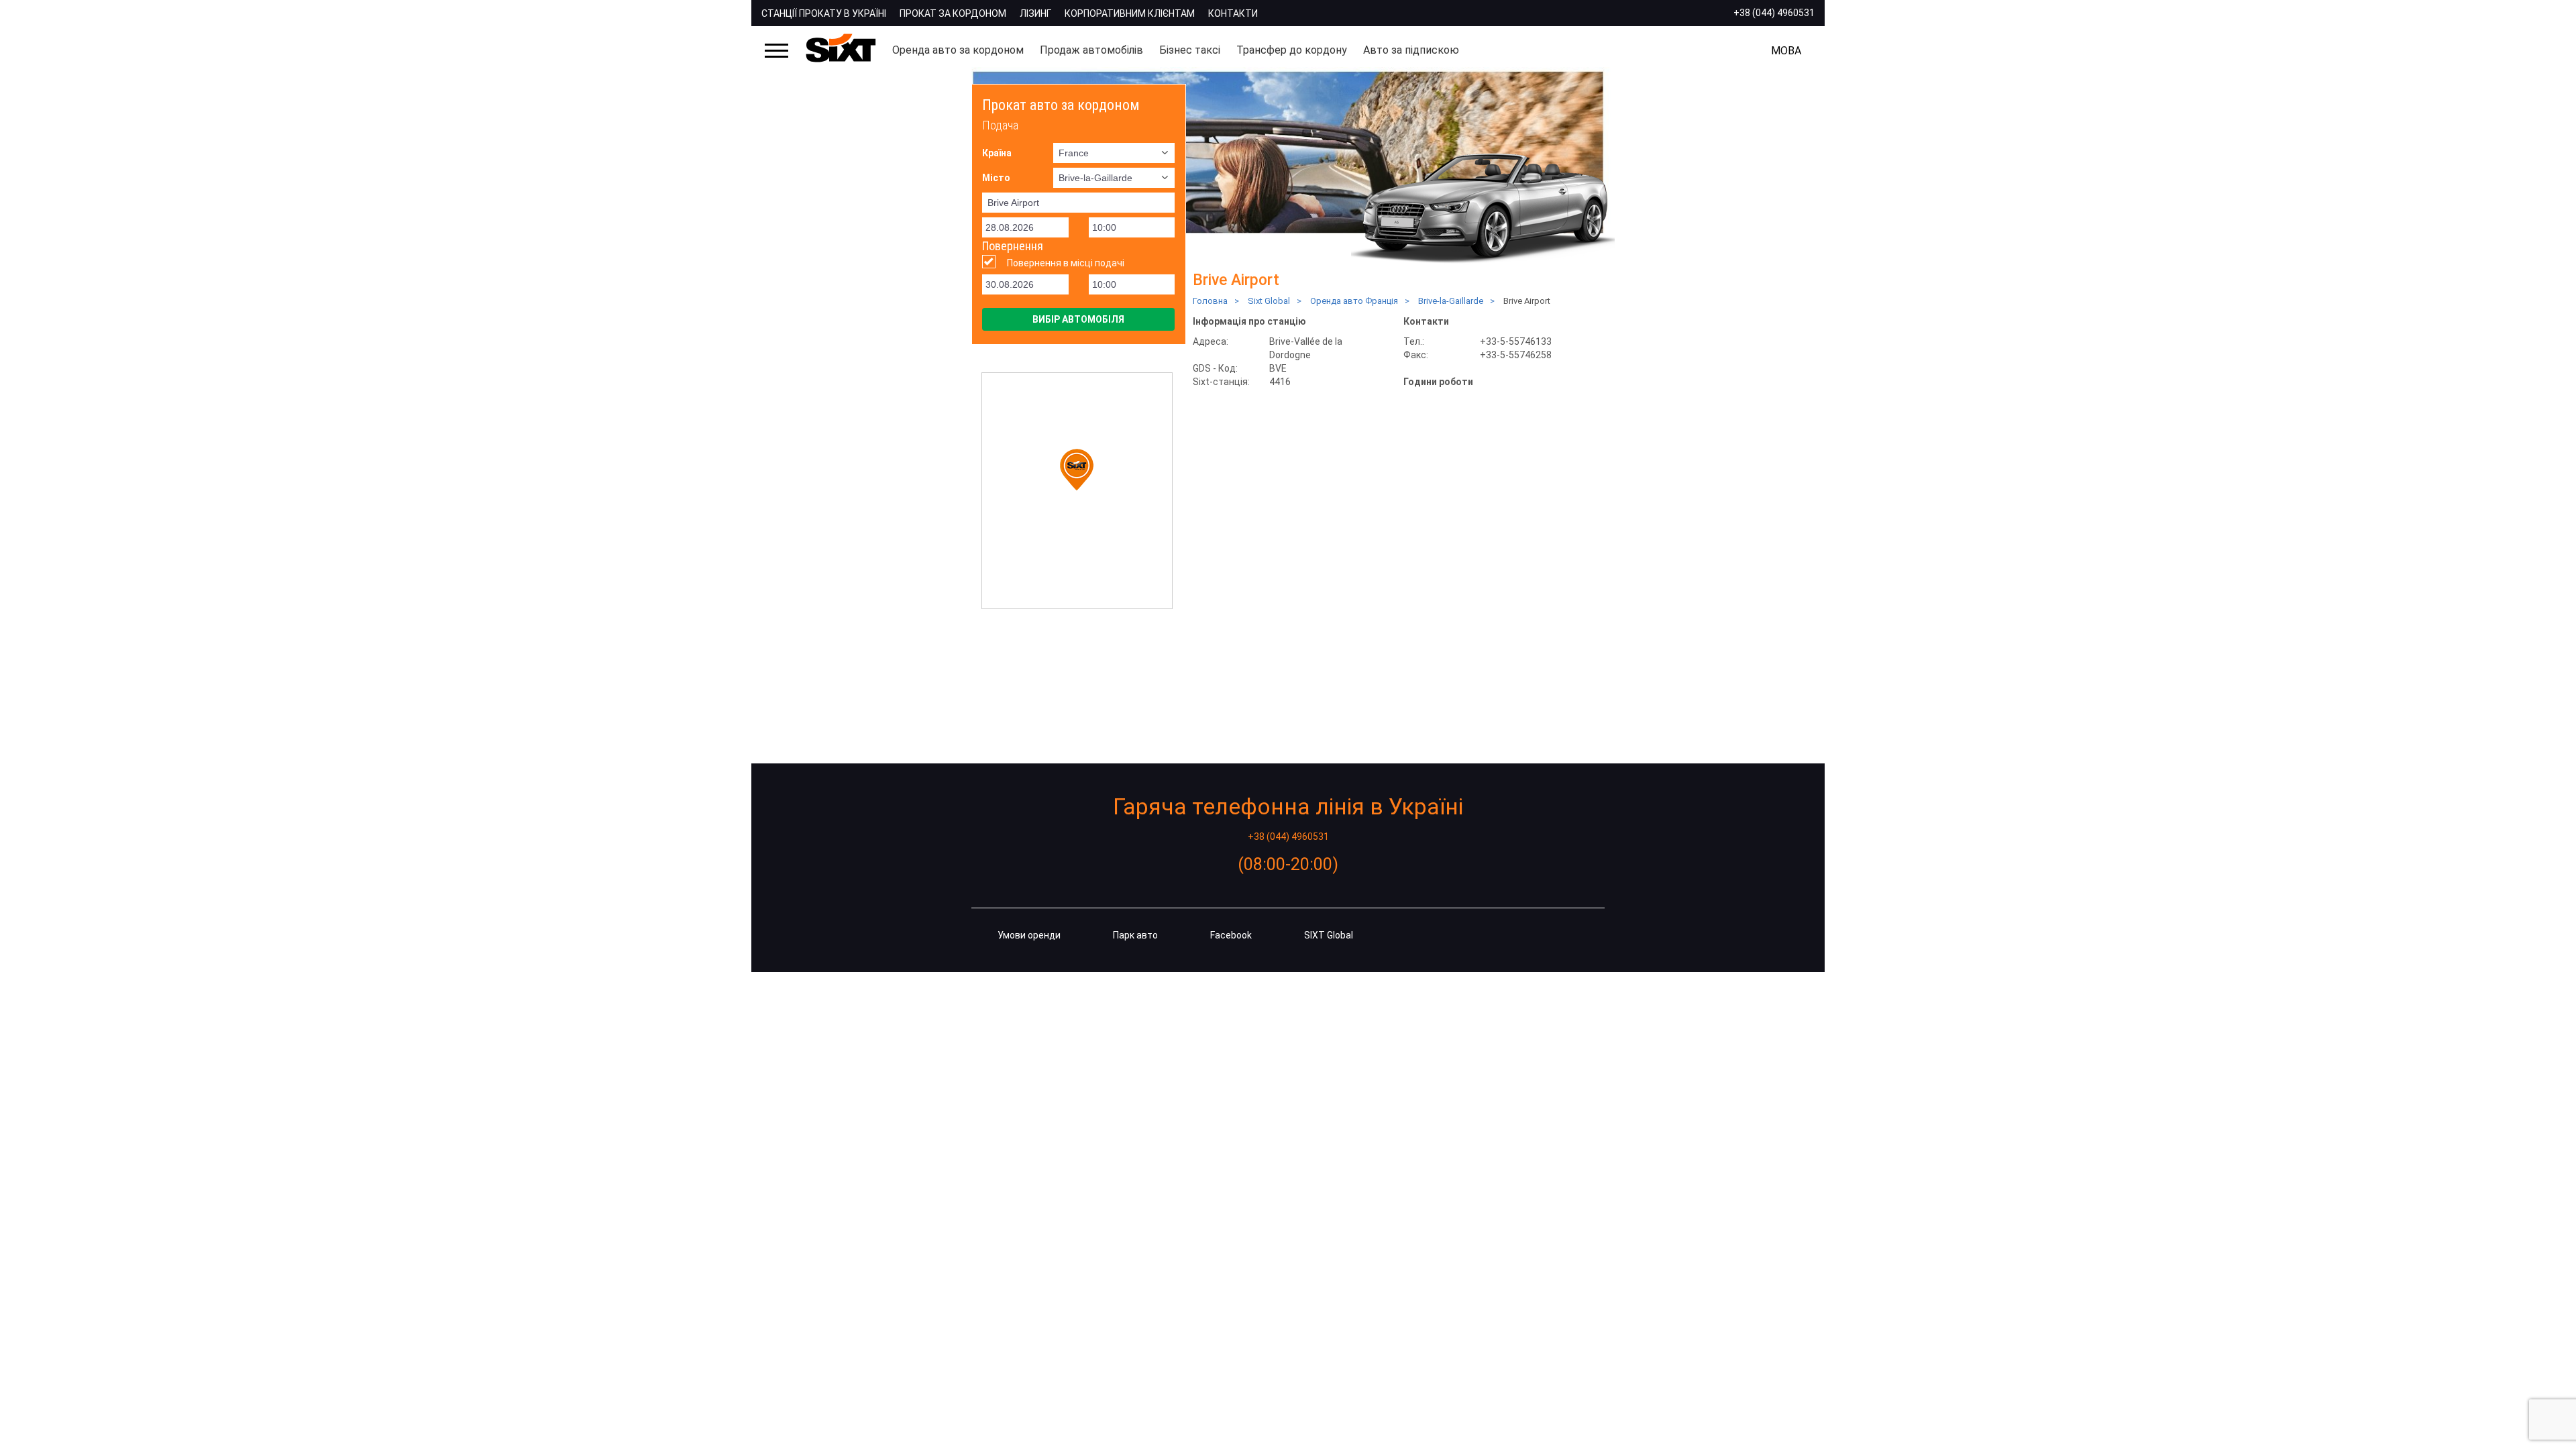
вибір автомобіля (1078, 319)
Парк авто (1135, 935)
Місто (996, 178)
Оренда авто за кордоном (958, 50)
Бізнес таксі (1190, 50)
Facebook (1231, 935)
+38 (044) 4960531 (1774, 13)
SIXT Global (1329, 935)
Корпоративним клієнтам (1130, 13)
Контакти (1233, 13)
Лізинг (1035, 13)
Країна (997, 153)
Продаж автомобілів (1091, 50)
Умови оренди (1029, 935)
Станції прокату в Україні (824, 13)
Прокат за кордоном (953, 13)
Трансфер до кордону (1292, 50)
